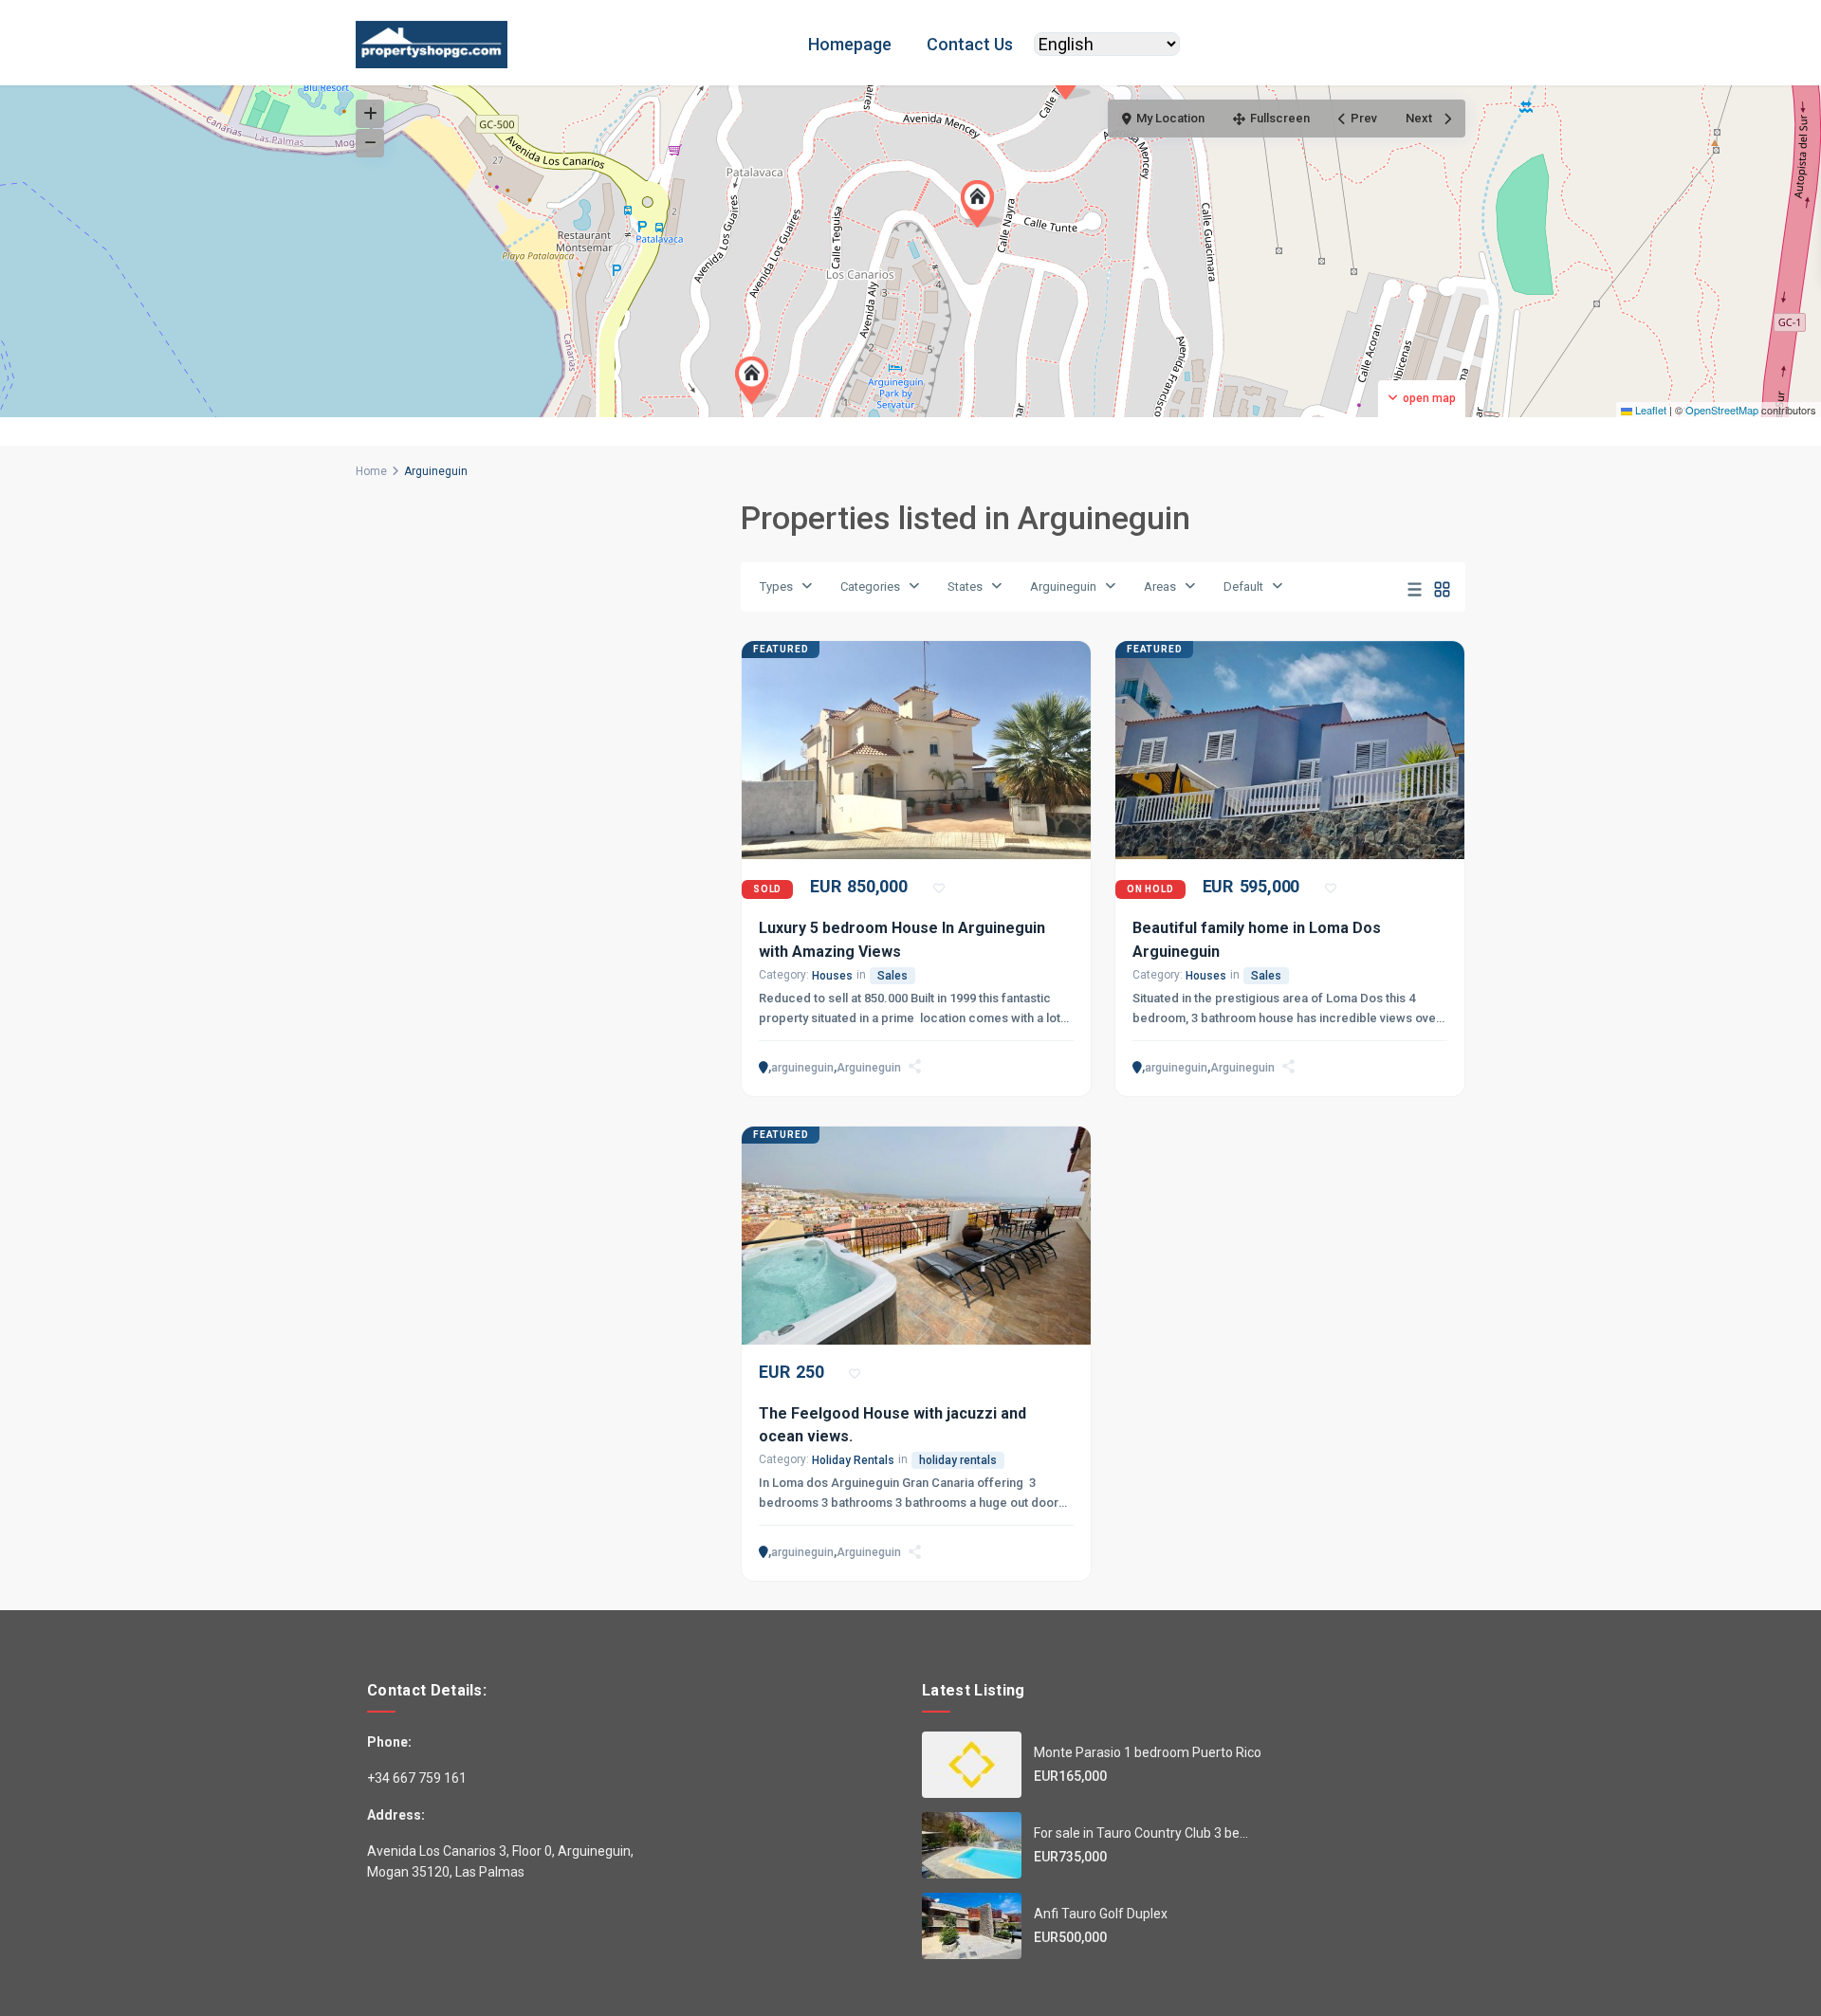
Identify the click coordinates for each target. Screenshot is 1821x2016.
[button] (982, 204)
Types (776, 586)
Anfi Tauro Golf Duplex (1101, 1914)
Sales (892, 976)
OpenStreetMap (1722, 410)
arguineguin (802, 1068)
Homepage (850, 44)
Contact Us (970, 44)
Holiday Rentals (853, 1460)
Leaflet (1649, 410)
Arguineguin (1063, 586)
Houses (832, 976)
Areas (1160, 586)
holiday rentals (958, 1460)
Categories (870, 586)
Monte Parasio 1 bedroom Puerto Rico (1148, 1752)
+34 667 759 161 (417, 1778)
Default (1243, 586)
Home (371, 471)
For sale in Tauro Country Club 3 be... (1141, 1833)
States (965, 586)
